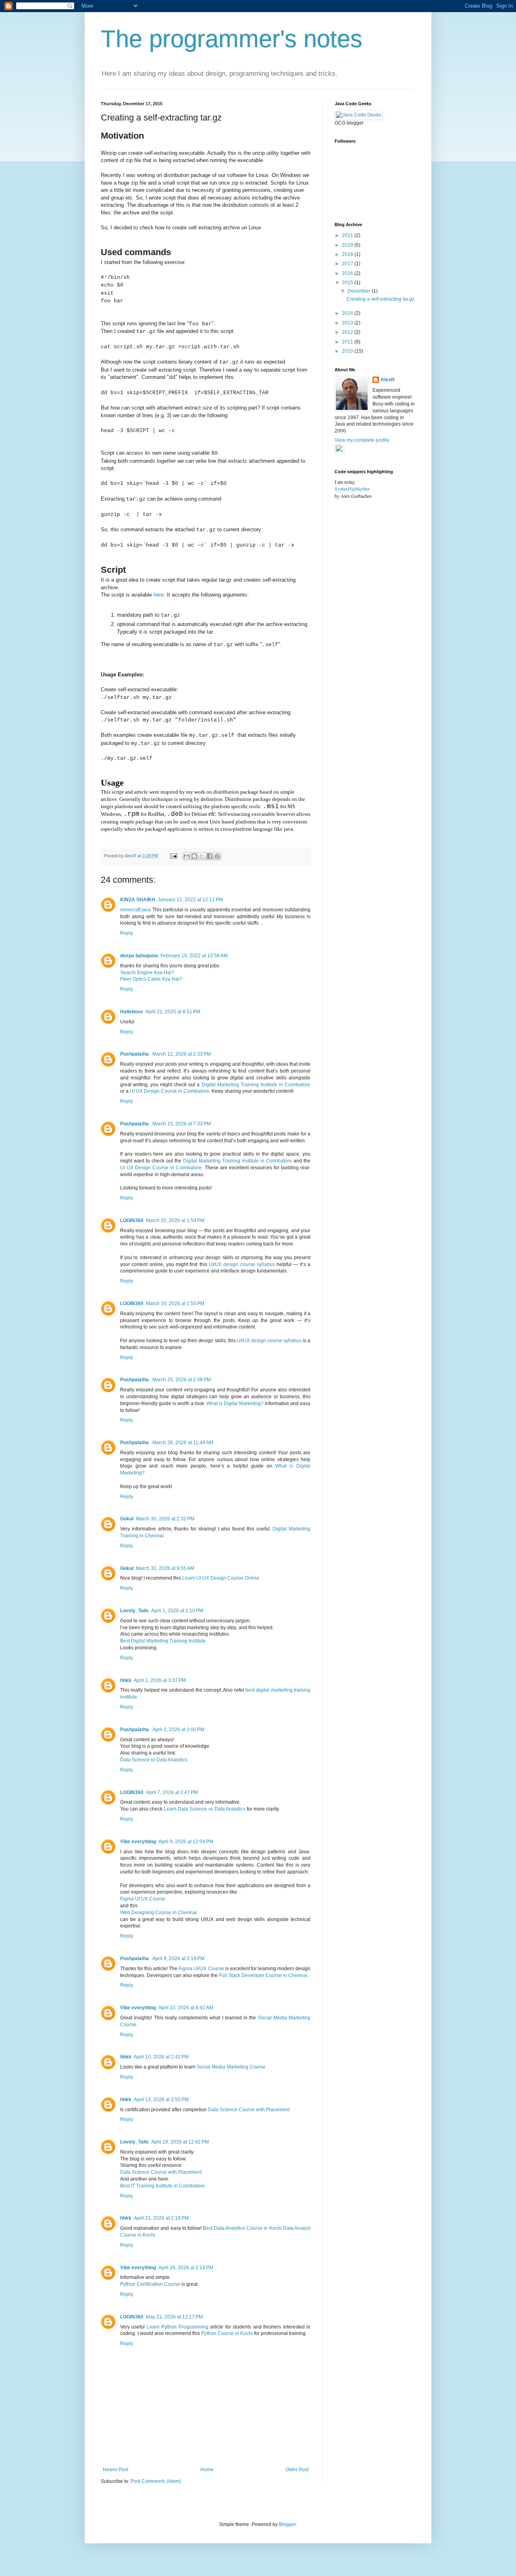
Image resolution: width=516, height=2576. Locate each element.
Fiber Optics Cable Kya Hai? (151, 979)
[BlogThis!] (194, 856)
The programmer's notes (232, 39)
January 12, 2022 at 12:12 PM (190, 900)
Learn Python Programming (178, 2327)
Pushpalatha (135, 1054)
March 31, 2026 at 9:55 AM (165, 1568)
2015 (348, 283)
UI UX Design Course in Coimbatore (170, 1091)
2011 (348, 342)
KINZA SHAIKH (138, 900)
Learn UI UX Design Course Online (221, 1578)
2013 (348, 323)
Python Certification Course (150, 2284)
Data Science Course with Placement (249, 2110)
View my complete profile (362, 440)
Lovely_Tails (134, 1611)
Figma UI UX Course (143, 1899)
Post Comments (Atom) (156, 2481)
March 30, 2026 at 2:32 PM (165, 1519)
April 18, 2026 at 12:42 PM (180, 2142)
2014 (348, 313)
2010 (348, 351)
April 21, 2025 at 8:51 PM (173, 1012)
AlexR (388, 380)
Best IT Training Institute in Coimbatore (162, 2186)
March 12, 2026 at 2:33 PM (182, 1054)
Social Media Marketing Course (231, 2067)
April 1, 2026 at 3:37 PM (160, 1680)
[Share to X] (202, 856)
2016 (348, 273)
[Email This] (187, 856)
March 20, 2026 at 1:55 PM (175, 1304)
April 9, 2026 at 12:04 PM (186, 1842)
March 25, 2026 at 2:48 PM (182, 1380)
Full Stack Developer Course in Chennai (263, 1975)
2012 (348, 332)
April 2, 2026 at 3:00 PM (178, 1730)
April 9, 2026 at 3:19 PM (178, 1959)
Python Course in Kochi (227, 2333)
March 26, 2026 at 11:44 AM (183, 1443)
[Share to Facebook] (210, 856)
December (360, 291)
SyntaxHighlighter (352, 489)
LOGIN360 (132, 1220)
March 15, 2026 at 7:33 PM (182, 1124)
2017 (348, 264)
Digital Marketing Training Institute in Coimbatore (256, 1085)
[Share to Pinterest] (217, 856)
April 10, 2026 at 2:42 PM (161, 2057)
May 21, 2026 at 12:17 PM (174, 2317)
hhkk (126, 1680)
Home (207, 2470)
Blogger (287, 2524)
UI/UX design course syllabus (242, 1264)
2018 (348, 254)
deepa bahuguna (139, 956)
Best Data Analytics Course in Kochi (242, 2228)
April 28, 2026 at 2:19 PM (186, 2268)
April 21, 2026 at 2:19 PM (161, 2218)
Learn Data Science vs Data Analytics (205, 1809)
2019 (348, 245)
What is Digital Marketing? (235, 1403)
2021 (348, 235)
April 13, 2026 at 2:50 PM (161, 2100)
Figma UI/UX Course (201, 1969)
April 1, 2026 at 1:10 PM (177, 1611)
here (159, 595)
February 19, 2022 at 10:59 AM (194, 956)
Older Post (297, 2470)
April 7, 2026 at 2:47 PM (172, 1792)
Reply (127, 933)
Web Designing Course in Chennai (158, 1913)
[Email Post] (173, 856)
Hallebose (132, 1012)
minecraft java (135, 910)
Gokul (127, 1519)
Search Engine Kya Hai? (147, 973)
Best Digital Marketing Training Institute (163, 1641)
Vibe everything (138, 1842)
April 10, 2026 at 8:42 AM (186, 2008)
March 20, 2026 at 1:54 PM (175, 1220)
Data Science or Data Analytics (154, 1760)
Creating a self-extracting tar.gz (381, 299)
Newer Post (115, 2470)
